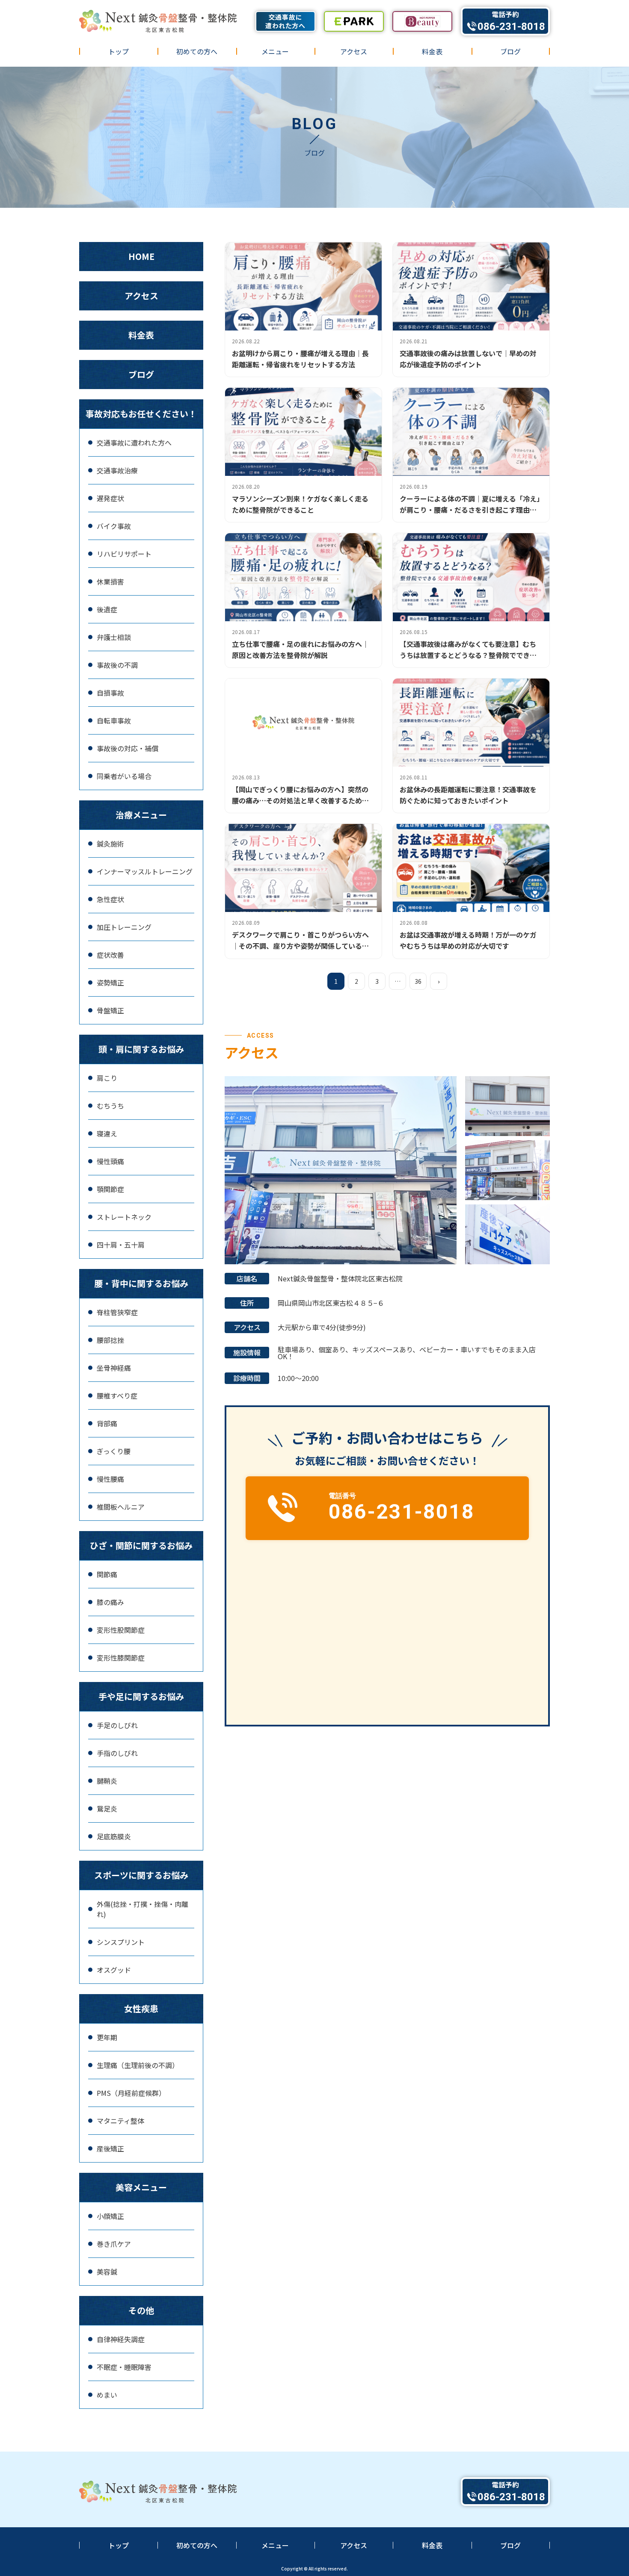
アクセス (354, 51)
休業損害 (110, 581)
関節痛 (107, 1574)
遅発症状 (110, 498)
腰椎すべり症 (117, 1396)
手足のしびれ (117, 1725)
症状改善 (110, 955)
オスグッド (114, 1970)
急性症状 (110, 899)
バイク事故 (114, 526)
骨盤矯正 (110, 1010)
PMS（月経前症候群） (131, 2093)
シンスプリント (121, 1942)
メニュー (275, 51)
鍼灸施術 (110, 844)
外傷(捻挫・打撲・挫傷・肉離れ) (142, 1909)
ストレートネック (124, 1217)
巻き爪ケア (114, 2244)
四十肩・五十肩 (121, 1245)
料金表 (432, 51)
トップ (119, 51)
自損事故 (110, 693)
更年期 (107, 2037)
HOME (141, 256)
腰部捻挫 (110, 1340)
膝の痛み (110, 1602)
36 (418, 981)
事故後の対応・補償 (128, 748)
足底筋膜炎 (114, 1836)
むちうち (110, 1106)
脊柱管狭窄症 (117, 1312)
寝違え (107, 1133)
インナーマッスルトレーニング (145, 871)
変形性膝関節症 (121, 1658)
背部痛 (107, 1423)
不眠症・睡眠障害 (124, 2367)
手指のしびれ (117, 1753)
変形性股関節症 (121, 1630)
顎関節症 (110, 1189)
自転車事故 (114, 720)
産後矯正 (110, 2148)
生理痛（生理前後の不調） (138, 2065)
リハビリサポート (124, 554)
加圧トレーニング (124, 927)
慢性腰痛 (110, 1479)
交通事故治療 (117, 470)
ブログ (510, 51)
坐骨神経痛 (114, 1368)
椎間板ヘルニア (121, 1507)
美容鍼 (107, 2272)
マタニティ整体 (120, 2121)
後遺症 (107, 609)
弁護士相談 (114, 637)
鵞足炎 (107, 1809)
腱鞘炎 (107, 1781)
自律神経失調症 (121, 2339)
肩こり (107, 1078)
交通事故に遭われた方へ (134, 443)
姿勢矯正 (110, 983)
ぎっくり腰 (114, 1451)
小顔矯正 (110, 2216)
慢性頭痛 (110, 1161)
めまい (107, 2395)
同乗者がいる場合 (124, 776)
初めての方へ (197, 51)
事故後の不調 (117, 665)
